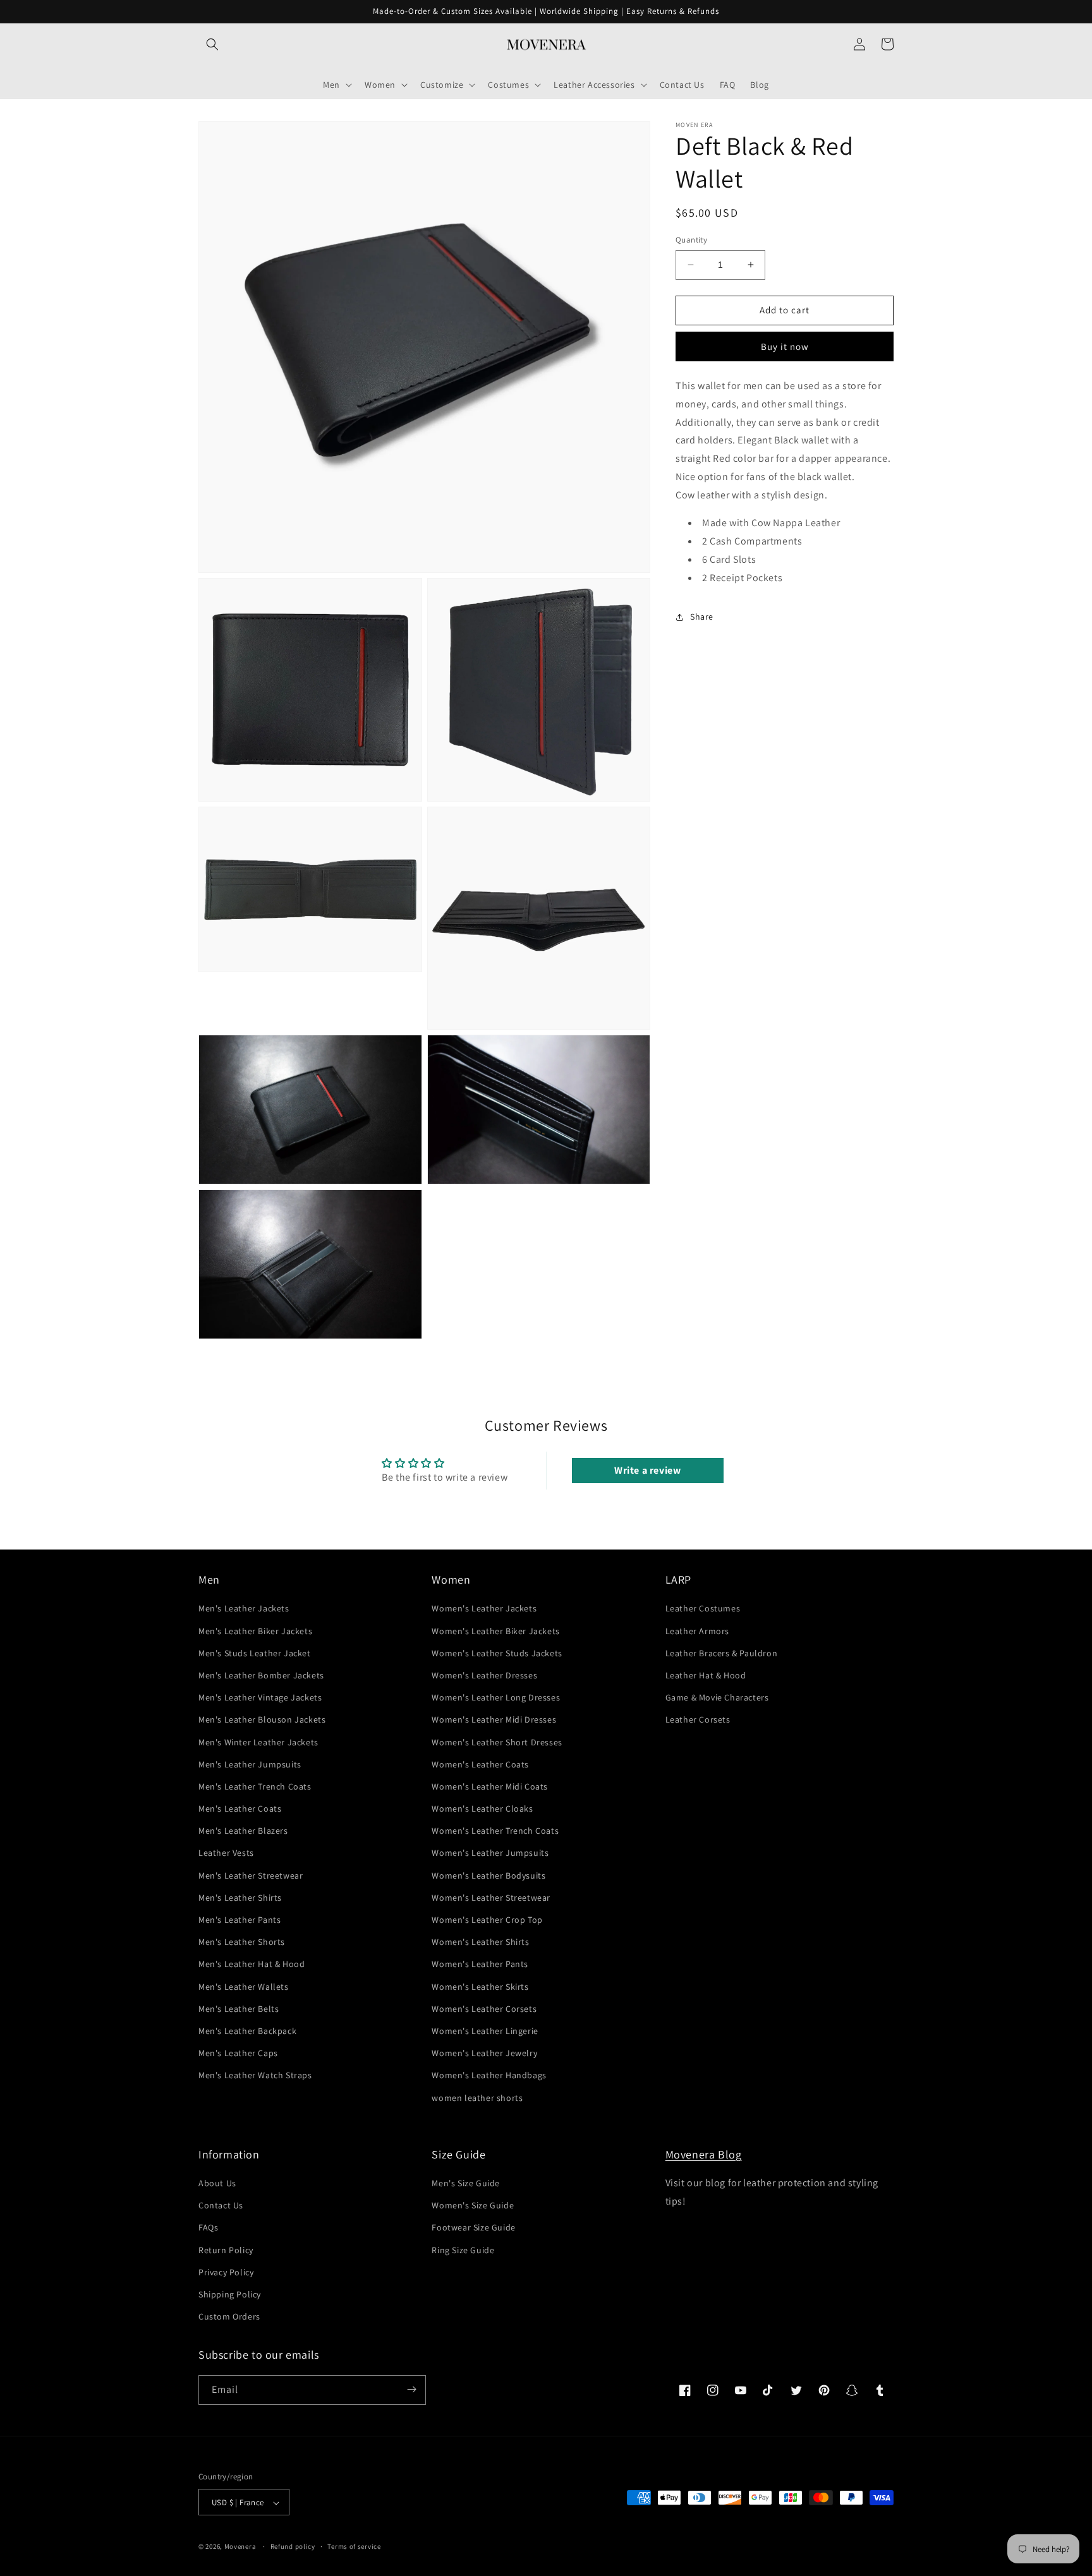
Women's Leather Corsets (484, 2009)
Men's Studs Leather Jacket (255, 1653)
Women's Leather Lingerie (485, 2031)
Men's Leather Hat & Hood (252, 1965)
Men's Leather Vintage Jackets (260, 1697)
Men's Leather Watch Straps (255, 2076)
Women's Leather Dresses (484, 1675)
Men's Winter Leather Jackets (258, 1742)
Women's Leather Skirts (480, 1987)
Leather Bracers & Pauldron (722, 1653)
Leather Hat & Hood (706, 1675)
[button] (212, 44)
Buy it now (785, 346)
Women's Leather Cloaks (482, 1809)
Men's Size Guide (466, 2183)
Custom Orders (229, 2317)
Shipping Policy (230, 2294)
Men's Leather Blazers (243, 1831)
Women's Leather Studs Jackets (497, 1653)
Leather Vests (226, 1853)
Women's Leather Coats (480, 1764)
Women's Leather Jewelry (484, 2053)
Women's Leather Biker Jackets (495, 1631)
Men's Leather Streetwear (251, 1875)
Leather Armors (697, 1631)
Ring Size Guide (463, 2250)
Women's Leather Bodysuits (488, 1875)
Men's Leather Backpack (247, 2031)
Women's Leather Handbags (489, 2076)
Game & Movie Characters (717, 1697)
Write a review (647, 1470)
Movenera (240, 2547)
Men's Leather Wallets (244, 1987)
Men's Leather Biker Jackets (255, 1631)
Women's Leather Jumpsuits (490, 1853)
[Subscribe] (411, 2389)
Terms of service (354, 2546)
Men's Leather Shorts (242, 1942)
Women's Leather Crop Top (487, 1920)
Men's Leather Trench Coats (255, 1786)
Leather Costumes (703, 1609)
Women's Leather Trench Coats (495, 1831)
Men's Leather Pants (240, 1920)
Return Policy (226, 2250)
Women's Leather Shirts (480, 1942)
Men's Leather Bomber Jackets (261, 1675)
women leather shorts (477, 2098)
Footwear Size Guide (473, 2228)
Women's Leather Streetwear (491, 1898)
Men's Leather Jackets (244, 1609)
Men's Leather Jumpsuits (250, 1764)
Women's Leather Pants (480, 1965)
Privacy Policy (226, 2272)
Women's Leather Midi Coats (490, 1786)
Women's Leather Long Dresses (496, 1697)
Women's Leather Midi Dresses (494, 1720)
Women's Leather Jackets (484, 1609)
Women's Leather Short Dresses (497, 1742)
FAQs (208, 2228)
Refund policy (293, 2546)
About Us (217, 2183)
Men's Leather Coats (240, 1809)
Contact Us (221, 2206)
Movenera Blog (704, 2154)
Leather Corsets (698, 1720)
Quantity (691, 240)
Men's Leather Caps (238, 2053)
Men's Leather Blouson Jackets (262, 1720)
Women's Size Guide (473, 2206)
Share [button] (702, 617)
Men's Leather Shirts (240, 1898)
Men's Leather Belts (239, 2009)
